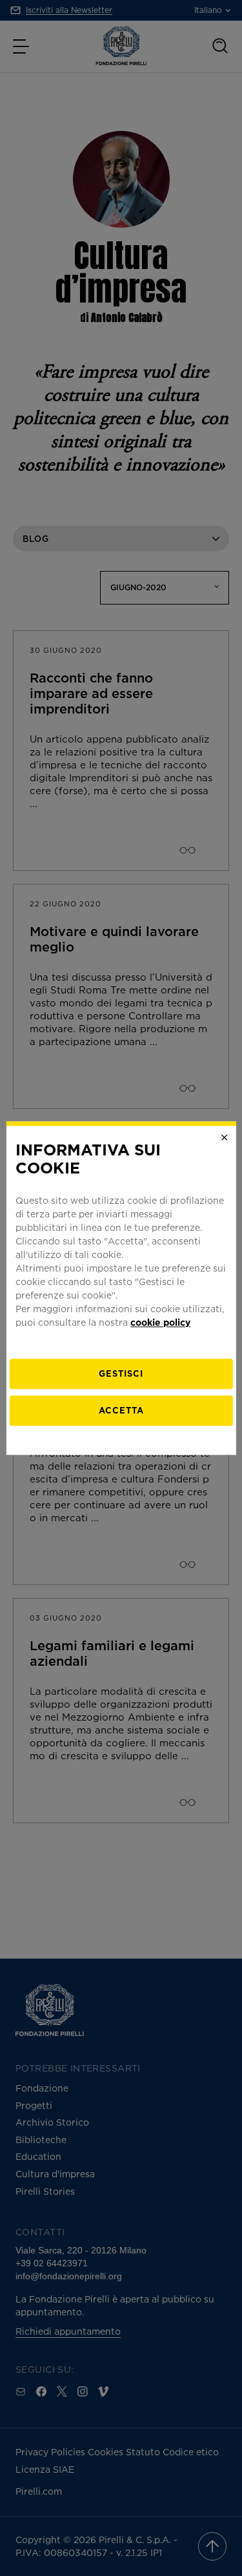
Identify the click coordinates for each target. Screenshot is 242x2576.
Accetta (121, 1410)
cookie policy (160, 1322)
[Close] (225, 1137)
